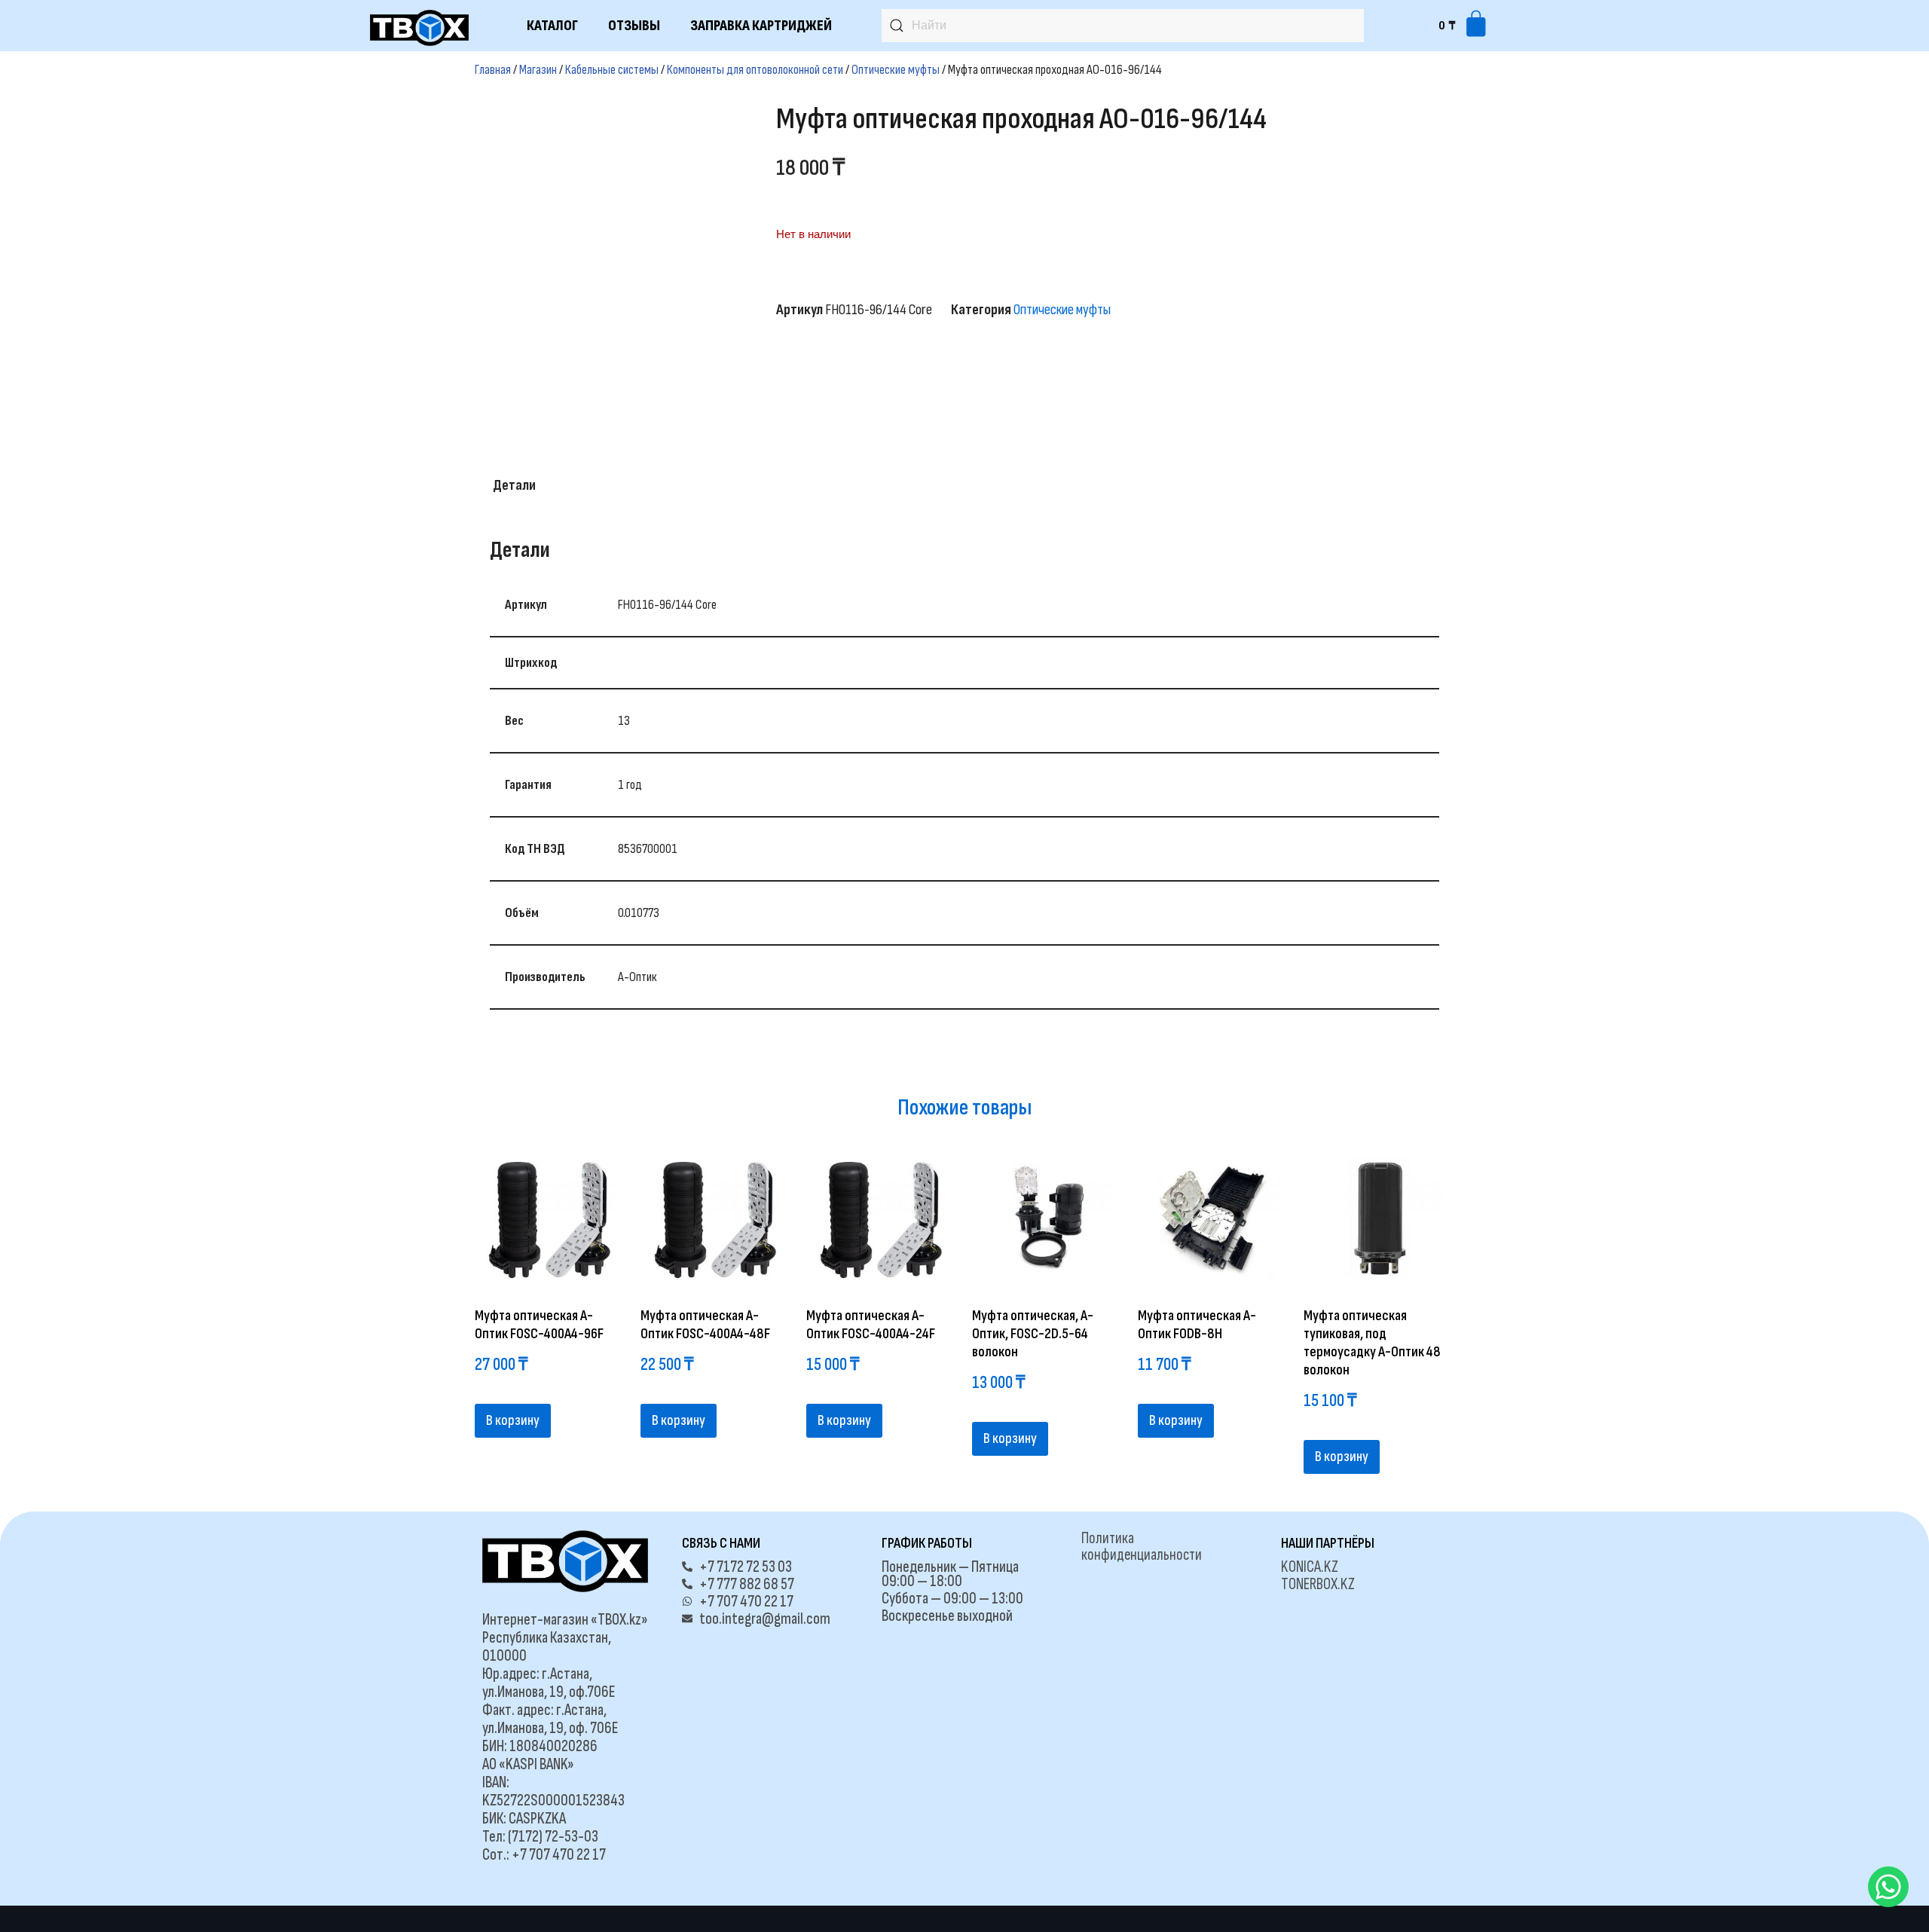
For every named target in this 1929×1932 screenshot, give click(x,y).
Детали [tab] (514, 485)
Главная (493, 70)
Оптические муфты (896, 70)
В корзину (513, 1420)
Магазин (538, 70)
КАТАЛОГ (552, 26)
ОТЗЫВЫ (634, 26)
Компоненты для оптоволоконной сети (755, 70)
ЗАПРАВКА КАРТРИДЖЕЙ (761, 26)
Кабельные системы (612, 70)
